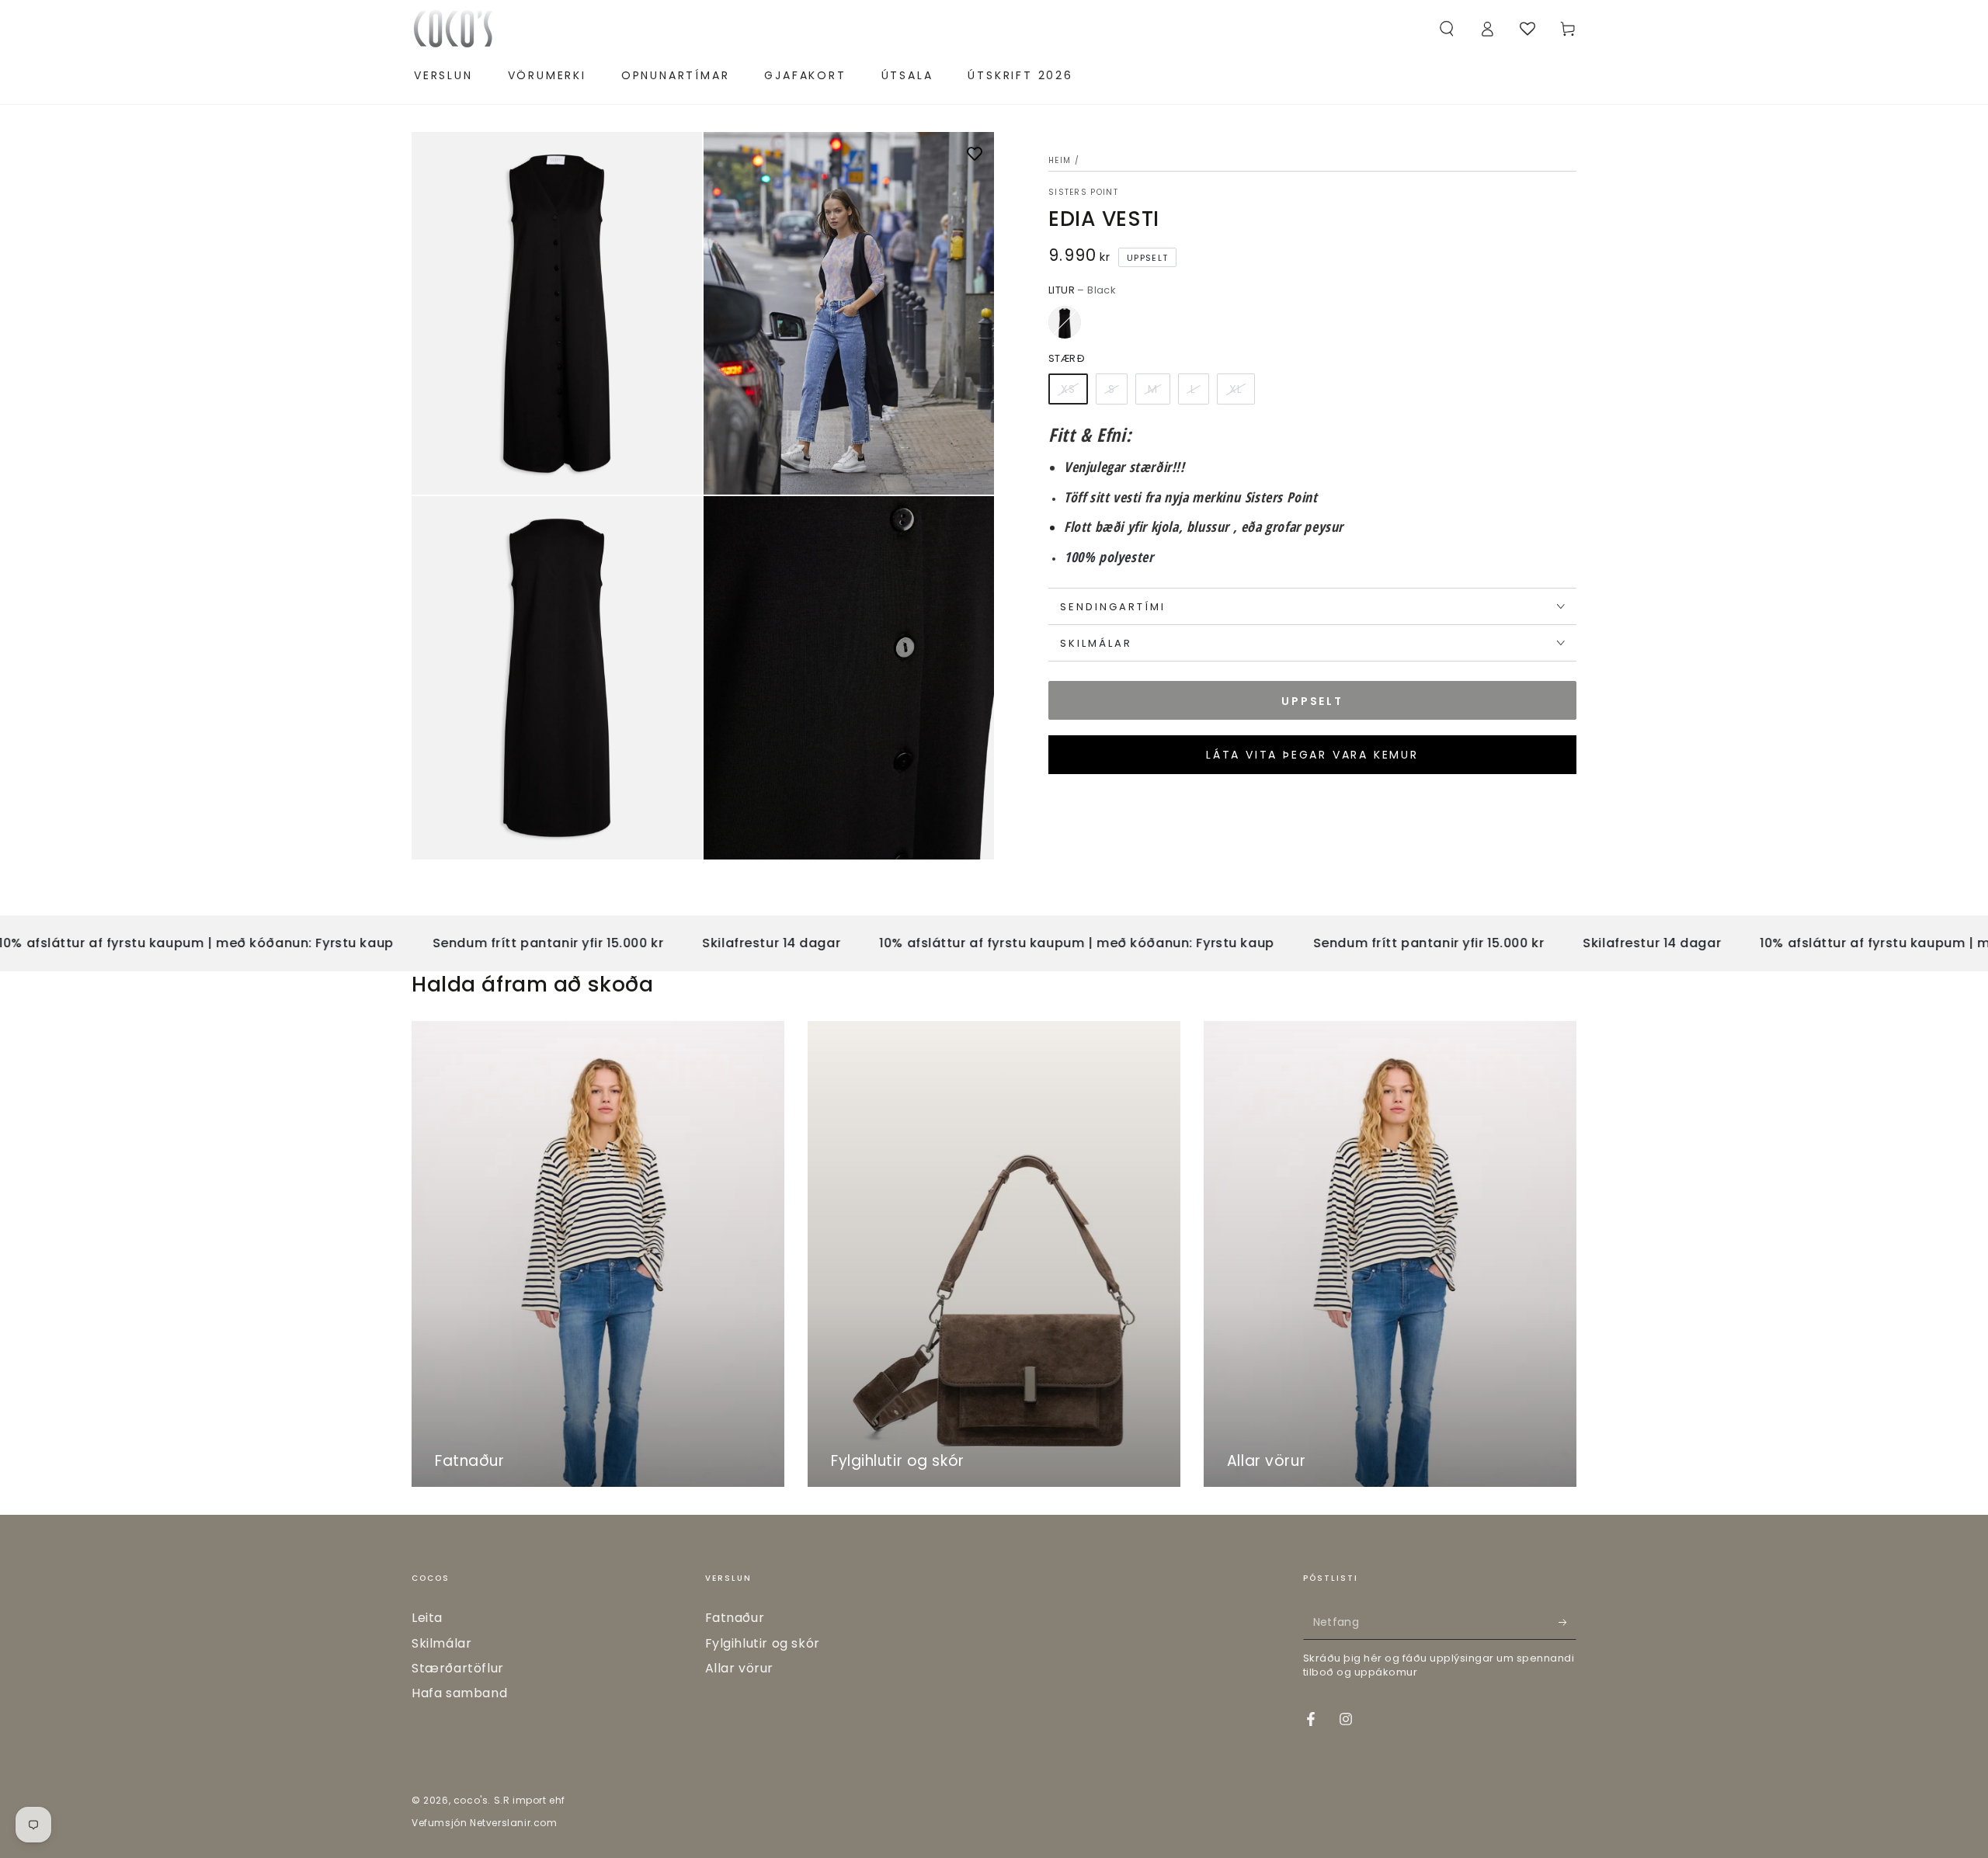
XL (1236, 389)
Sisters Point (1083, 193)
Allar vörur (740, 1668)
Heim (1060, 160)
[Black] (1065, 322)
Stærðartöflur (458, 1668)
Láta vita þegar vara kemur (1312, 755)
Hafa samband (459, 1693)
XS (1068, 389)
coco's (471, 1800)
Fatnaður (735, 1618)
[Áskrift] (1567, 1622)
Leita (427, 1618)
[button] (1447, 29)
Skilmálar (441, 1643)
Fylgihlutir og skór (763, 1643)
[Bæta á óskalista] (975, 155)
